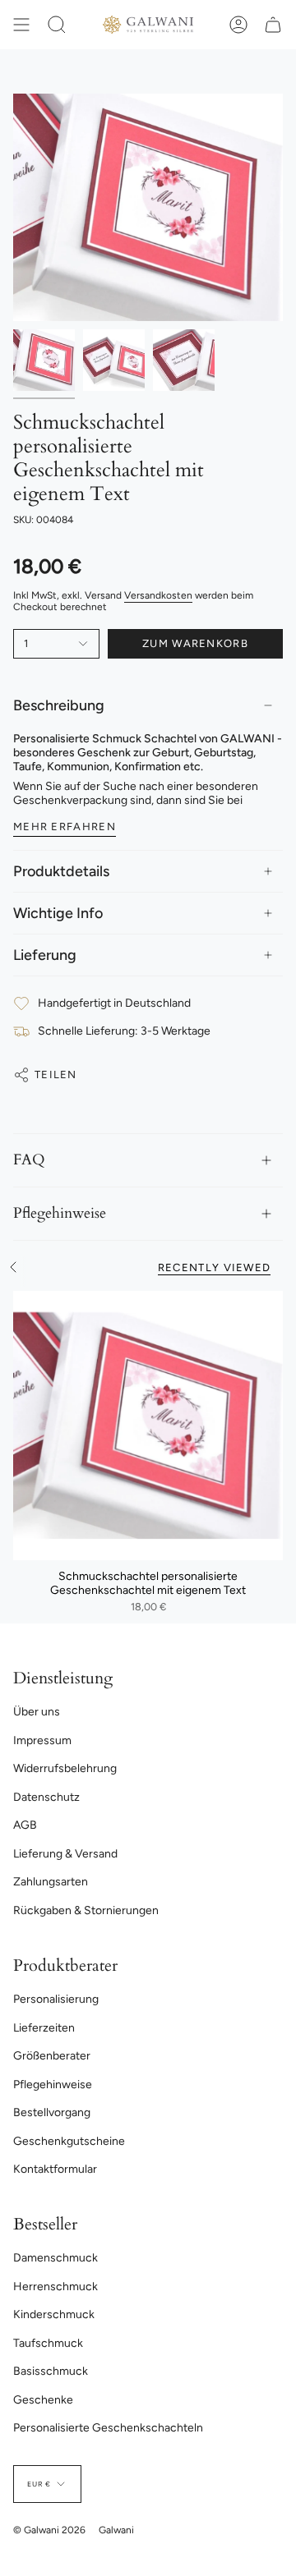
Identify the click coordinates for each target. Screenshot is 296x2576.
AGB (25, 1825)
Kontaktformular (55, 2169)
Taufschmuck (48, 2343)
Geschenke (43, 2400)
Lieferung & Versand (65, 1854)
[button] (57, 25)
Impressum (42, 1740)
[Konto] (238, 25)
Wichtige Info (58, 913)
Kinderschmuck (54, 2314)
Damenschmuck (55, 2258)
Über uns (37, 1712)
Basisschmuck (51, 2371)
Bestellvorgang (52, 2112)
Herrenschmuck (55, 2287)
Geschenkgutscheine (69, 2141)
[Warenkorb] (273, 25)
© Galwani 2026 (49, 2530)
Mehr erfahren (65, 827)
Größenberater (52, 2056)
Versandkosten (158, 595)
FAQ (29, 1160)
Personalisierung (56, 1999)
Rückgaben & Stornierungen (86, 1910)
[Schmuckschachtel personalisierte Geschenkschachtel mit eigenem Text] (148, 1426)
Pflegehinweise (60, 1213)
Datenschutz (46, 1797)
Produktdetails (61, 871)
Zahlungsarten (51, 1882)
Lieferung (45, 955)
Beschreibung (59, 705)
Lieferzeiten (44, 2028)
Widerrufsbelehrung (65, 1768)
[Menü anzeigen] (21, 25)
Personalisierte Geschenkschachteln (108, 2428)
